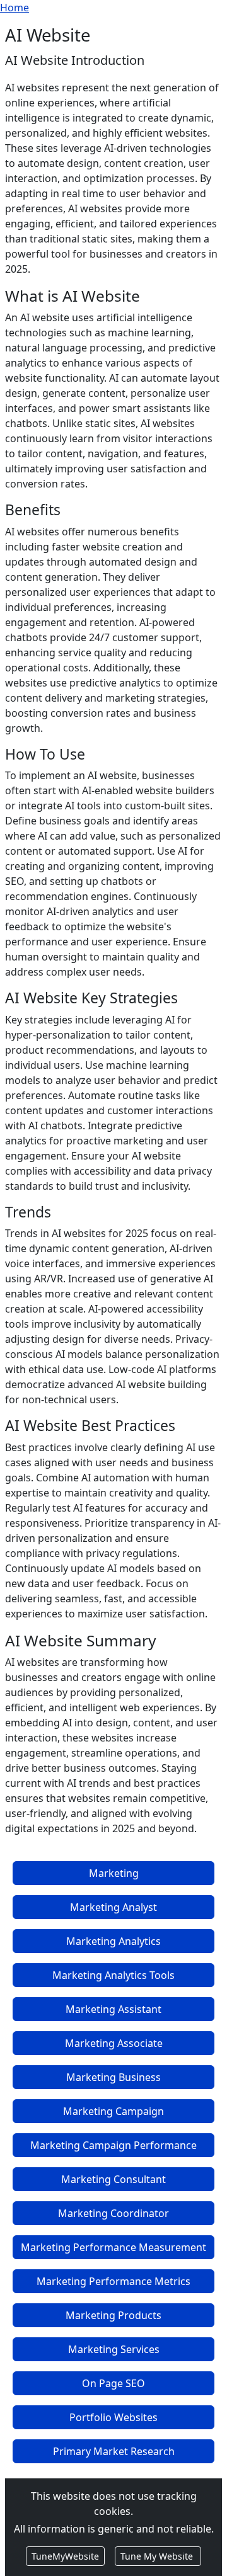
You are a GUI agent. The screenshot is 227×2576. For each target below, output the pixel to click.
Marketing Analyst (113, 1907)
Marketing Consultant (113, 2179)
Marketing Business (113, 2077)
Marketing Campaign (113, 2111)
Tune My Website (158, 2556)
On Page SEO (113, 2383)
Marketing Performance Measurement (113, 2247)
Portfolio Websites (113, 2417)
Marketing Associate (114, 2043)
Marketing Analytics (113, 1941)
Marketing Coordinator (113, 2213)
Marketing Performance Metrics (113, 2281)
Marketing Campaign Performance (113, 2145)
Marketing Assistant (113, 2009)
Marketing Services (114, 2349)
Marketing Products (113, 2315)
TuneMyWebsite (65, 2556)
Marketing (114, 1873)
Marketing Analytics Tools (113, 1975)
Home (15, 8)
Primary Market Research (114, 2451)
